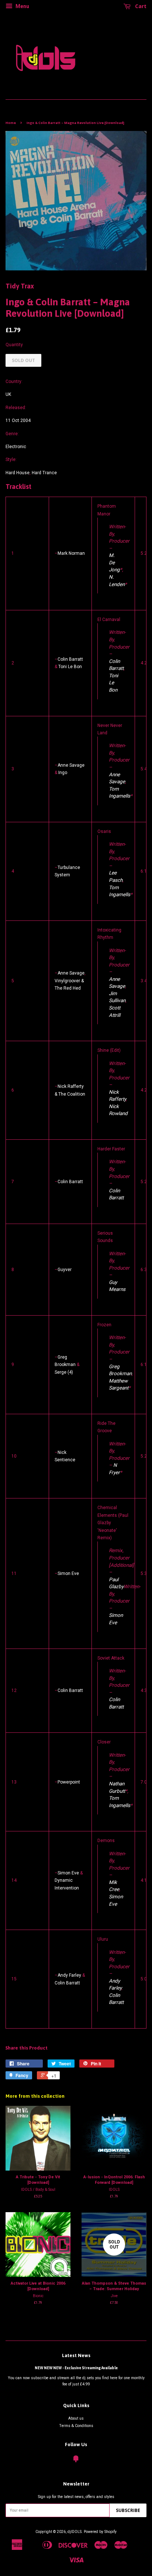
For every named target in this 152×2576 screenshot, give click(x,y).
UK (8, 394)
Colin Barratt (70, 659)
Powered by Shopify (100, 2532)
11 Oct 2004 (18, 421)
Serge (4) (64, 1372)
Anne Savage (71, 765)
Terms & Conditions (76, 2426)
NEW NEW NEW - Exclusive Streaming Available (76, 2368)
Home (11, 123)
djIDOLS (75, 2532)
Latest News (76, 2355)
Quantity (14, 345)
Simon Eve (68, 1573)
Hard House (18, 473)
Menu (22, 6)
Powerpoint (69, 1782)
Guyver (65, 1270)
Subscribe (128, 2510)
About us (76, 2418)
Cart (140, 6)
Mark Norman (71, 553)
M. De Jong (114, 562)
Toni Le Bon (70, 667)
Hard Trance (44, 473)
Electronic (16, 447)
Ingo (63, 773)
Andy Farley (69, 1975)
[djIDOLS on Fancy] (76, 2461)
